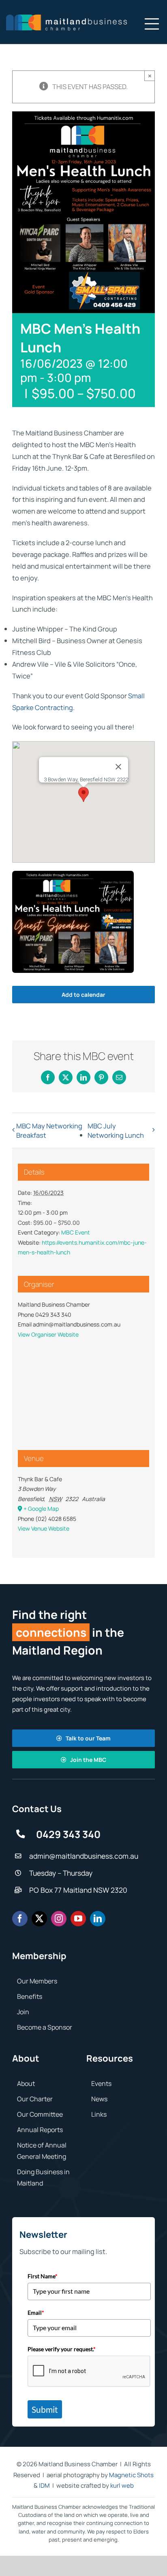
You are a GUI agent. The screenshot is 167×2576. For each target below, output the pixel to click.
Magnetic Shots (131, 2475)
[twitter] (39, 1919)
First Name (43, 2276)
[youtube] (78, 1919)
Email (36, 2313)
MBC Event (76, 1232)
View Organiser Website (48, 1334)
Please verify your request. (62, 2349)
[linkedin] (98, 1919)
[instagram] (59, 1919)
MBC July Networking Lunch (116, 1130)
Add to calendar (83, 995)
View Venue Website (44, 1528)
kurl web (122, 2485)
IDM (44, 2485)
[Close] (118, 767)
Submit (45, 2409)
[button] (83, 794)
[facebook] (20, 1919)
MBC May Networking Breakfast (49, 1130)
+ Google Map (41, 1509)
